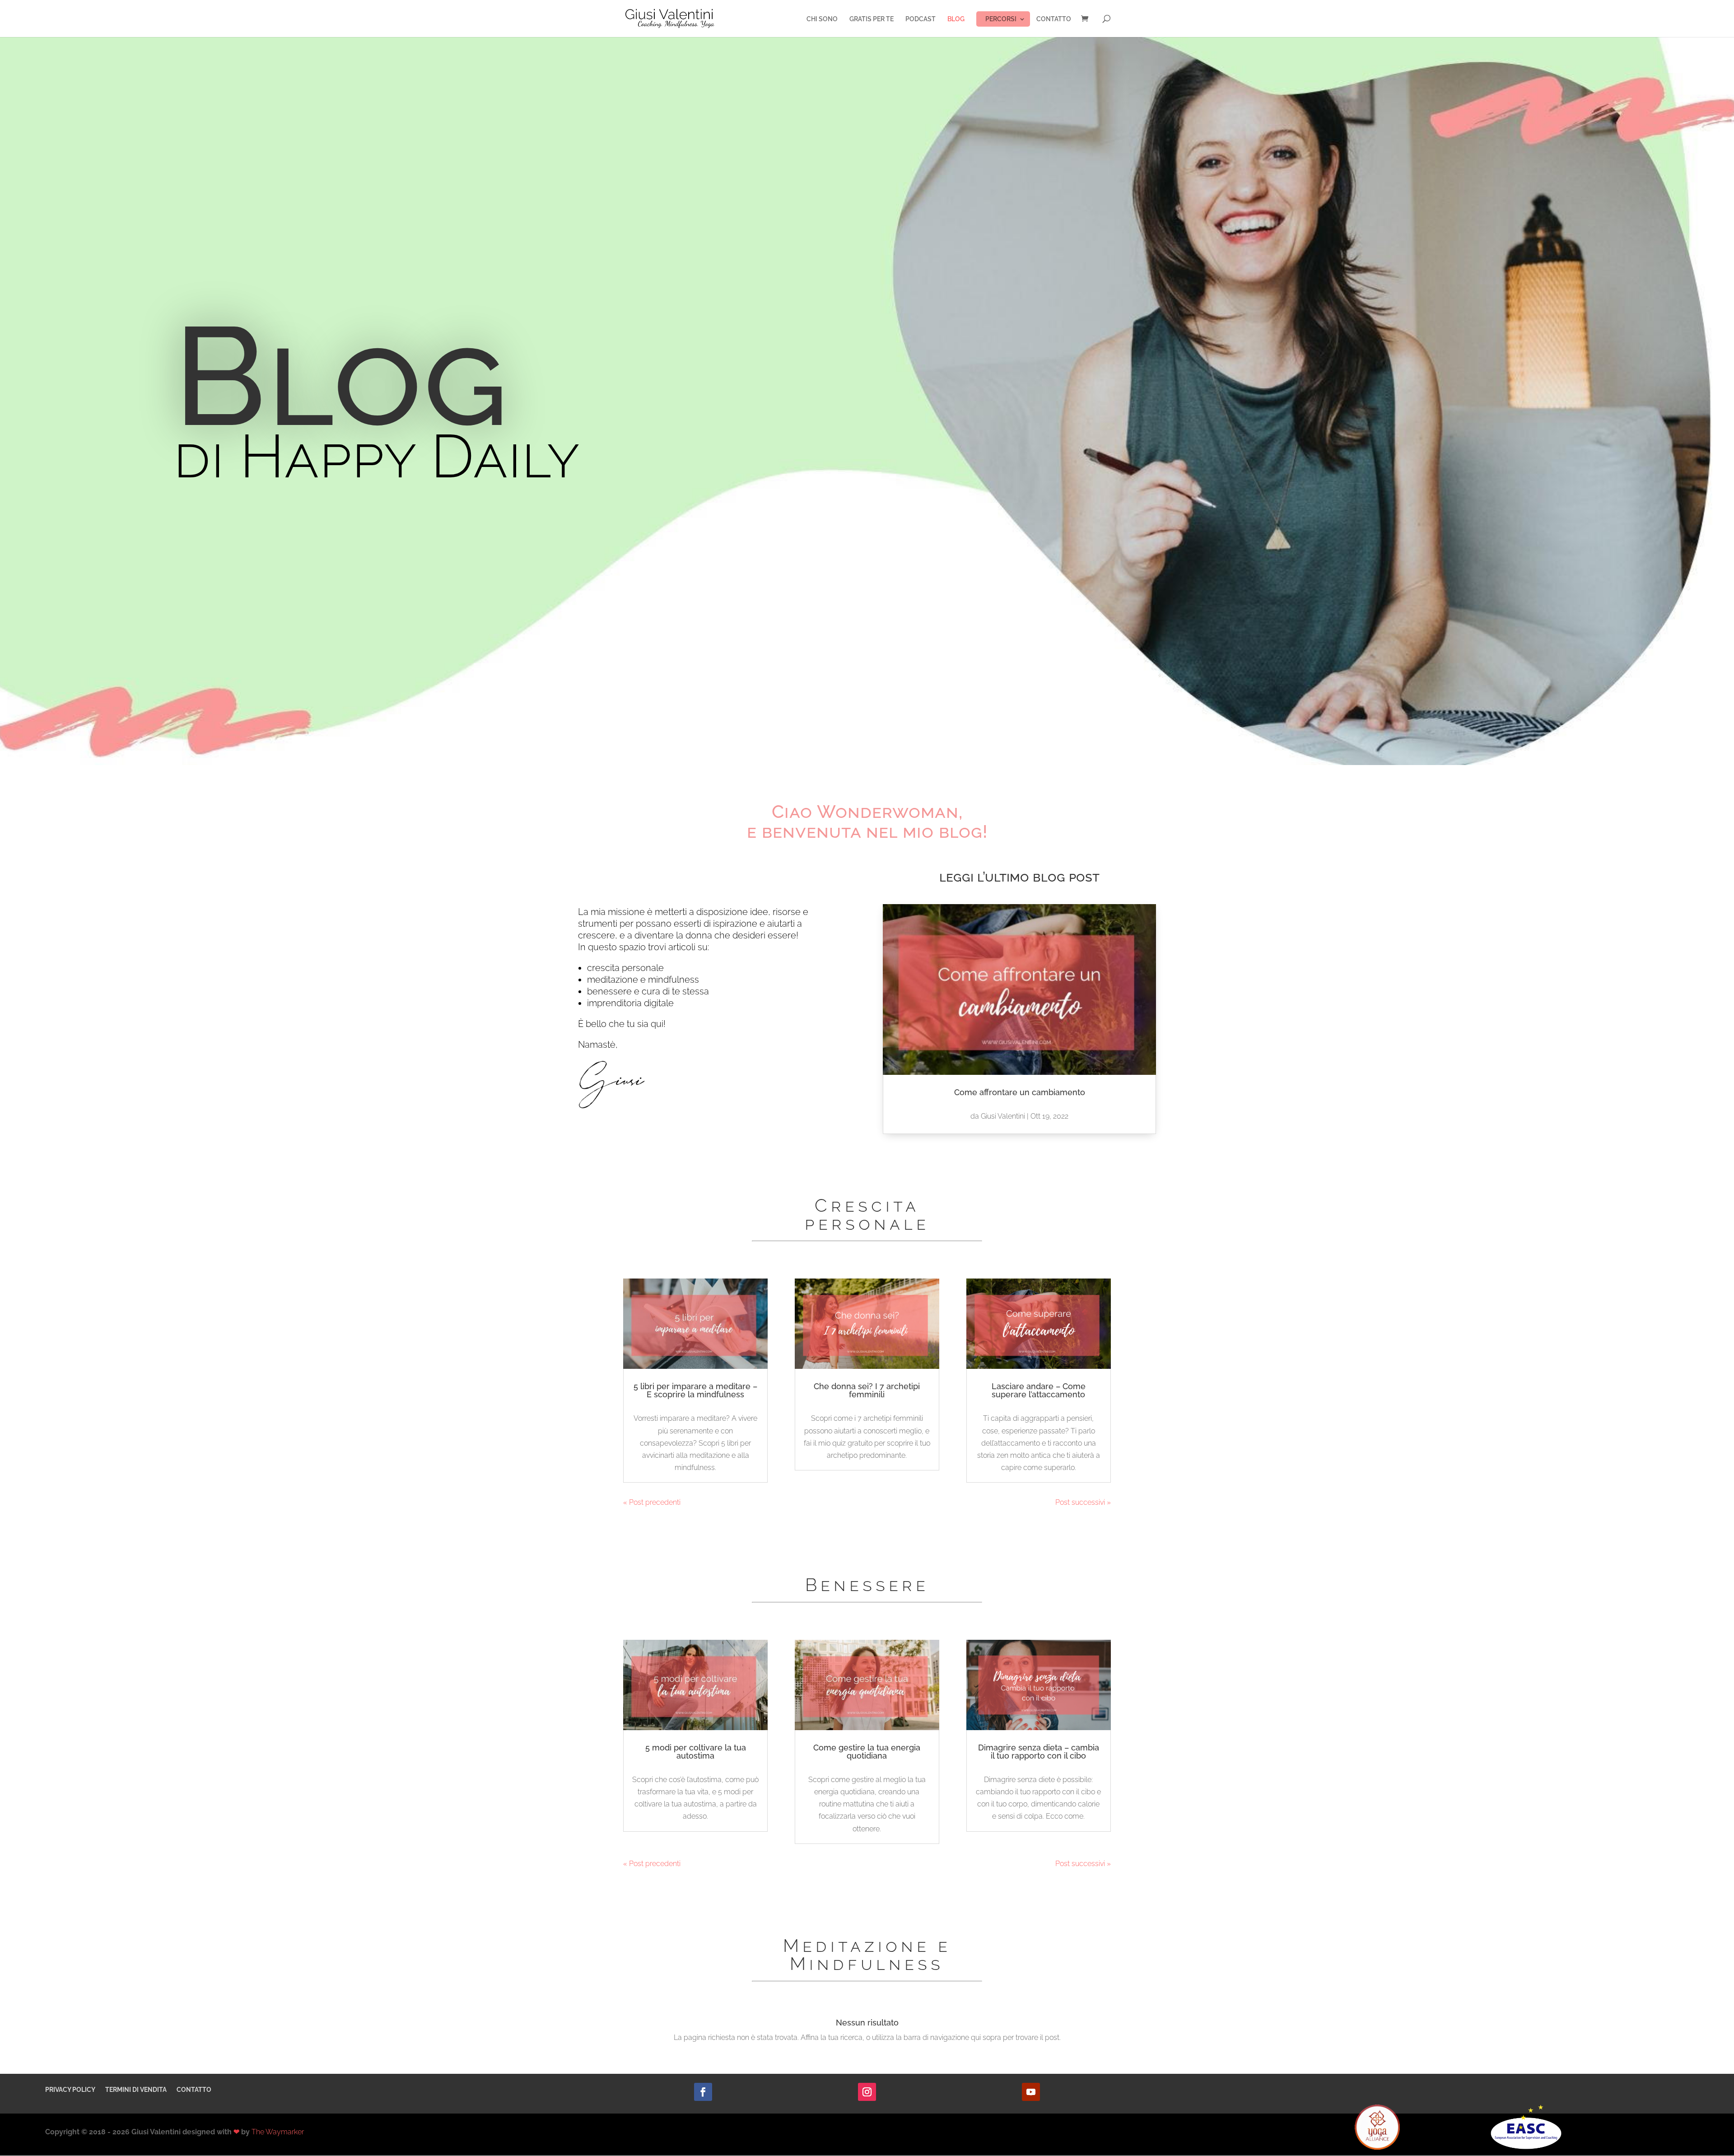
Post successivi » (1083, 1502)
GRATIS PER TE (872, 19)
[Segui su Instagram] (867, 2092)
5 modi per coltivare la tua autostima (696, 1752)
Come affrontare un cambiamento (1020, 1092)
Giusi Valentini (1003, 1116)
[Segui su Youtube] (1031, 2092)
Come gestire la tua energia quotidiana (867, 1752)
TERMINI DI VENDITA (136, 2090)
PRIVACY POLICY (70, 2090)
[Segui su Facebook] (703, 2092)
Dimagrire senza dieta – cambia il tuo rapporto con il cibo (1039, 1752)
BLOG (956, 19)
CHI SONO (822, 19)
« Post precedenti (652, 1502)
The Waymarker (278, 2132)
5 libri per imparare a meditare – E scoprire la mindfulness (695, 1390)
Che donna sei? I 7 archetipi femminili (867, 1390)
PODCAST (921, 19)
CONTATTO (1054, 19)
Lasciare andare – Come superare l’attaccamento (1039, 1390)
